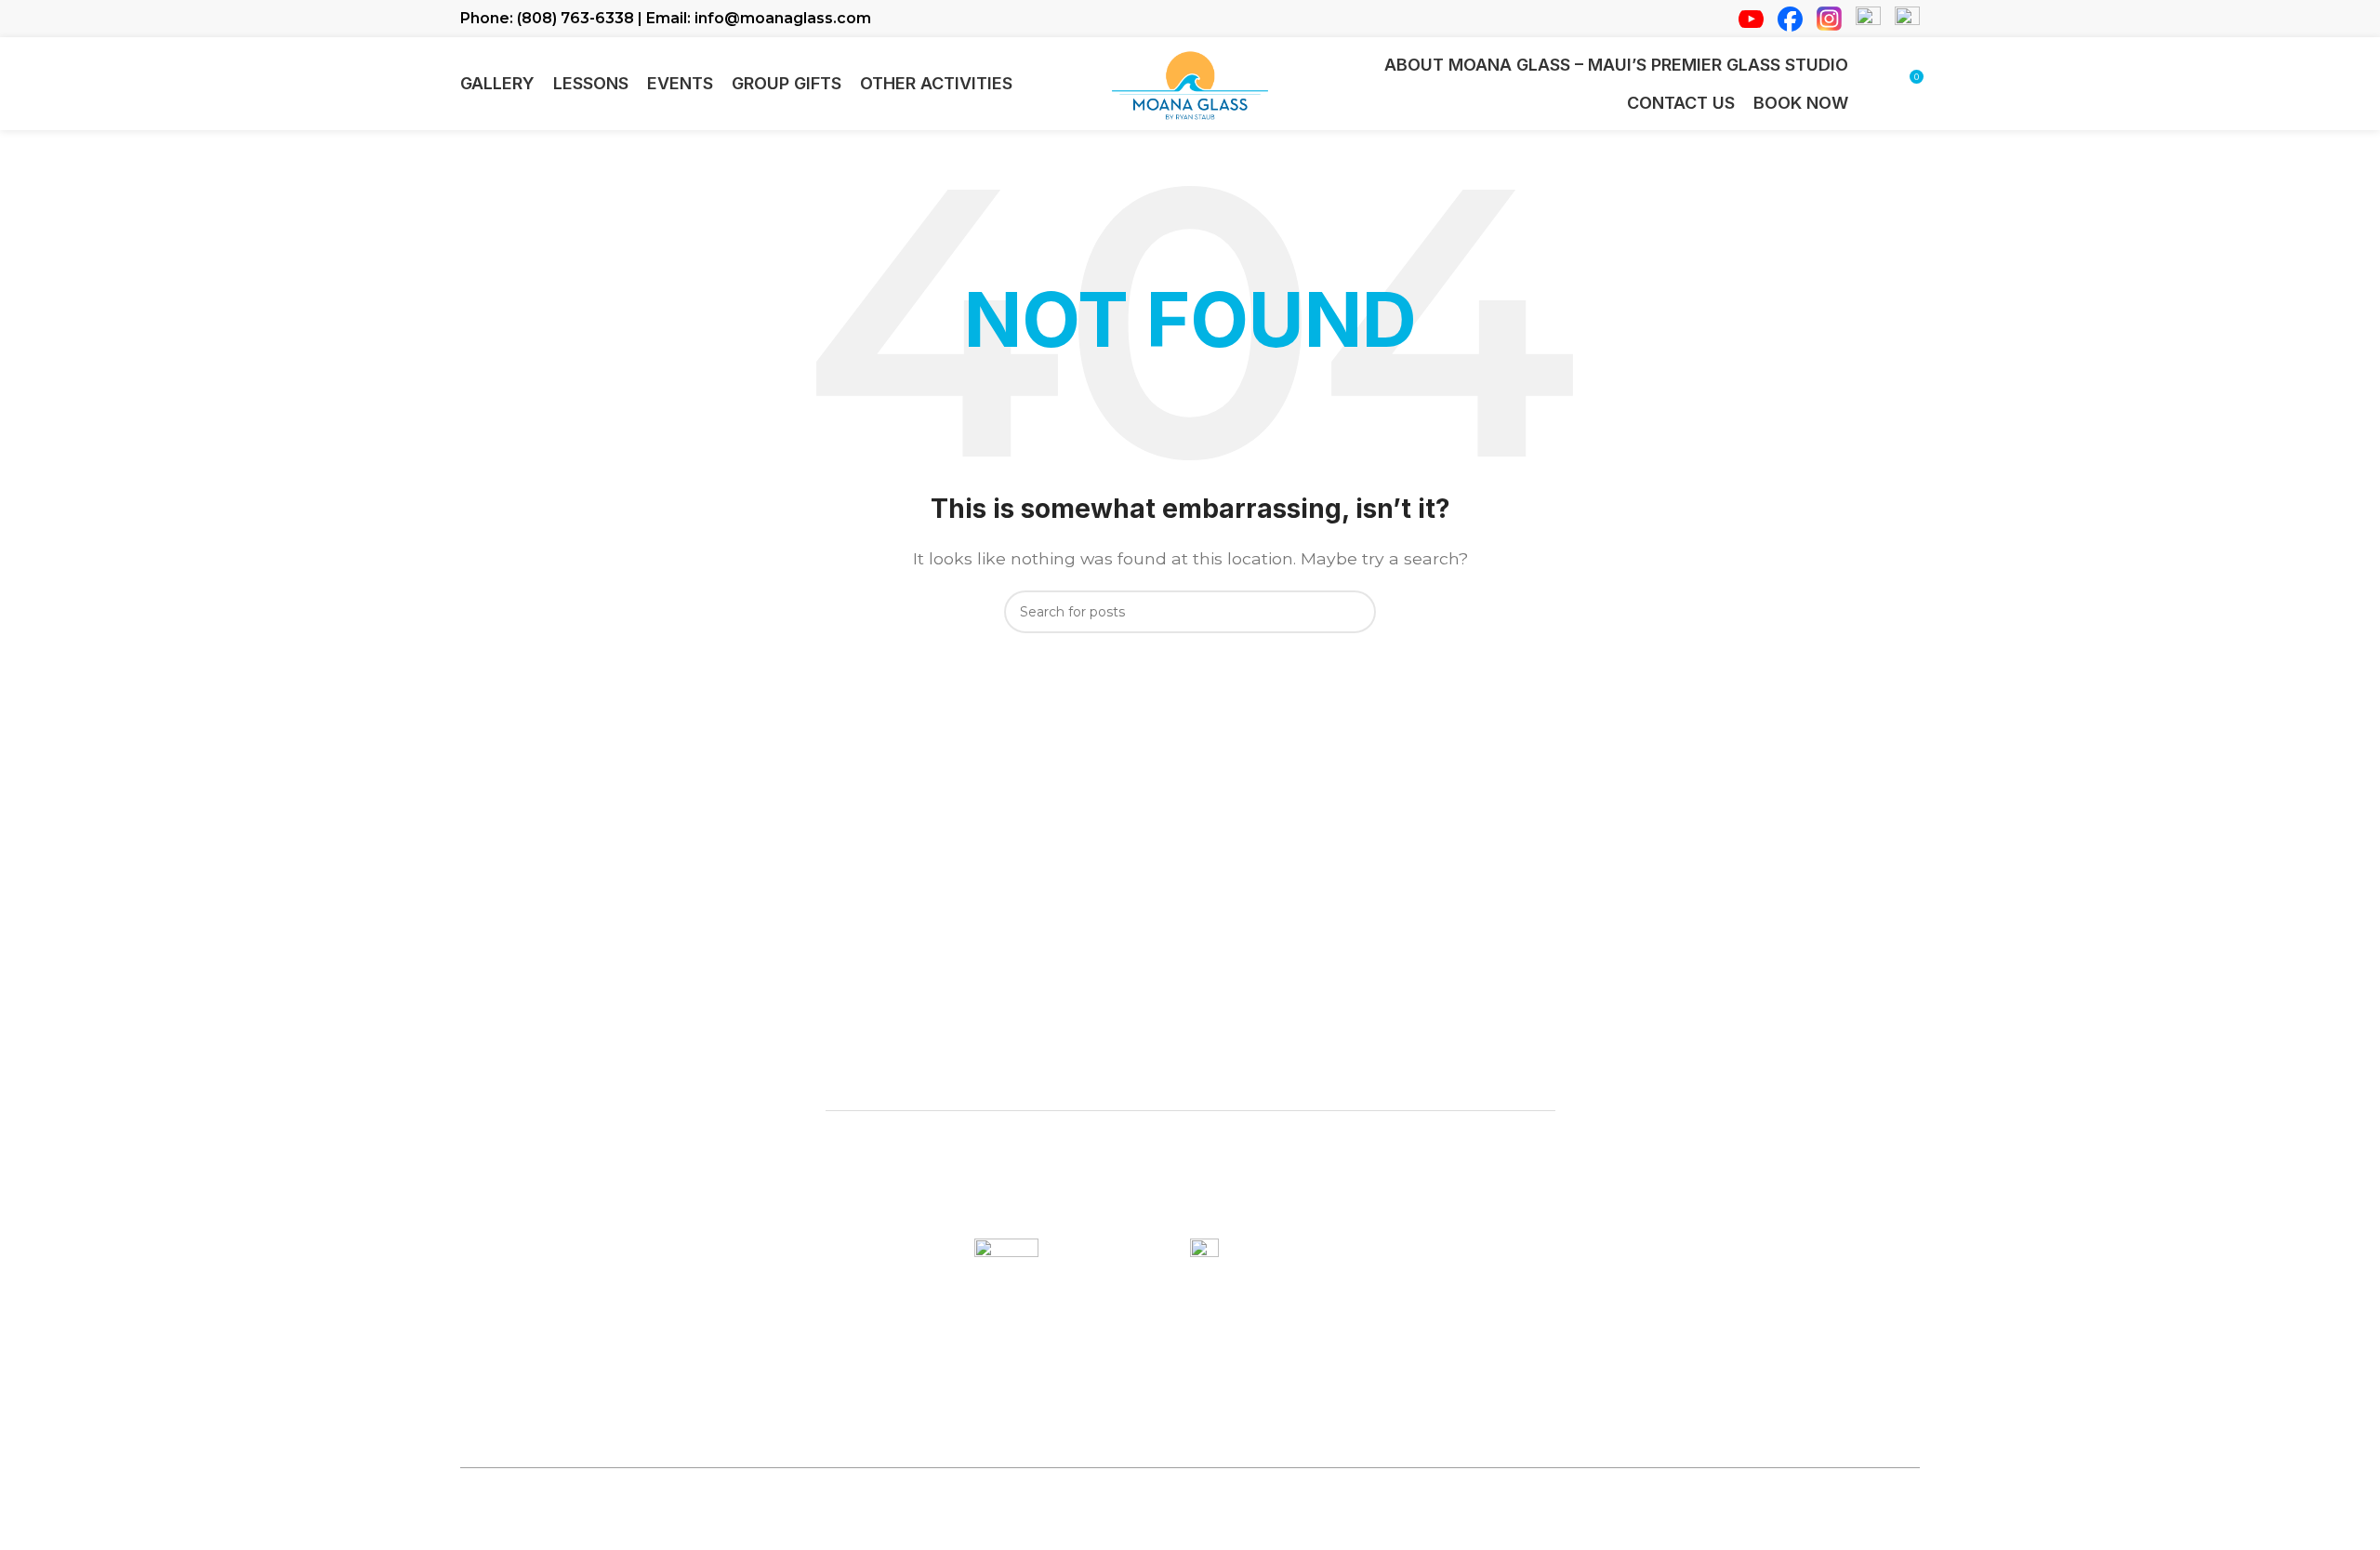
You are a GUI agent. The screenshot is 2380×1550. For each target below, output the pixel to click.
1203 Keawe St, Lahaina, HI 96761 (1190, 1066)
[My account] (1874, 84)
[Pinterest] (1855, 1529)
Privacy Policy (1246, 1522)
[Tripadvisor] (1892, 1529)
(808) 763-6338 (1100, 1422)
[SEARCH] (1355, 612)
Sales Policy (1352, 1522)
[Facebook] (1780, 1529)
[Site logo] (1190, 82)
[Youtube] (1743, 1529)
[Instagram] (1818, 1529)
